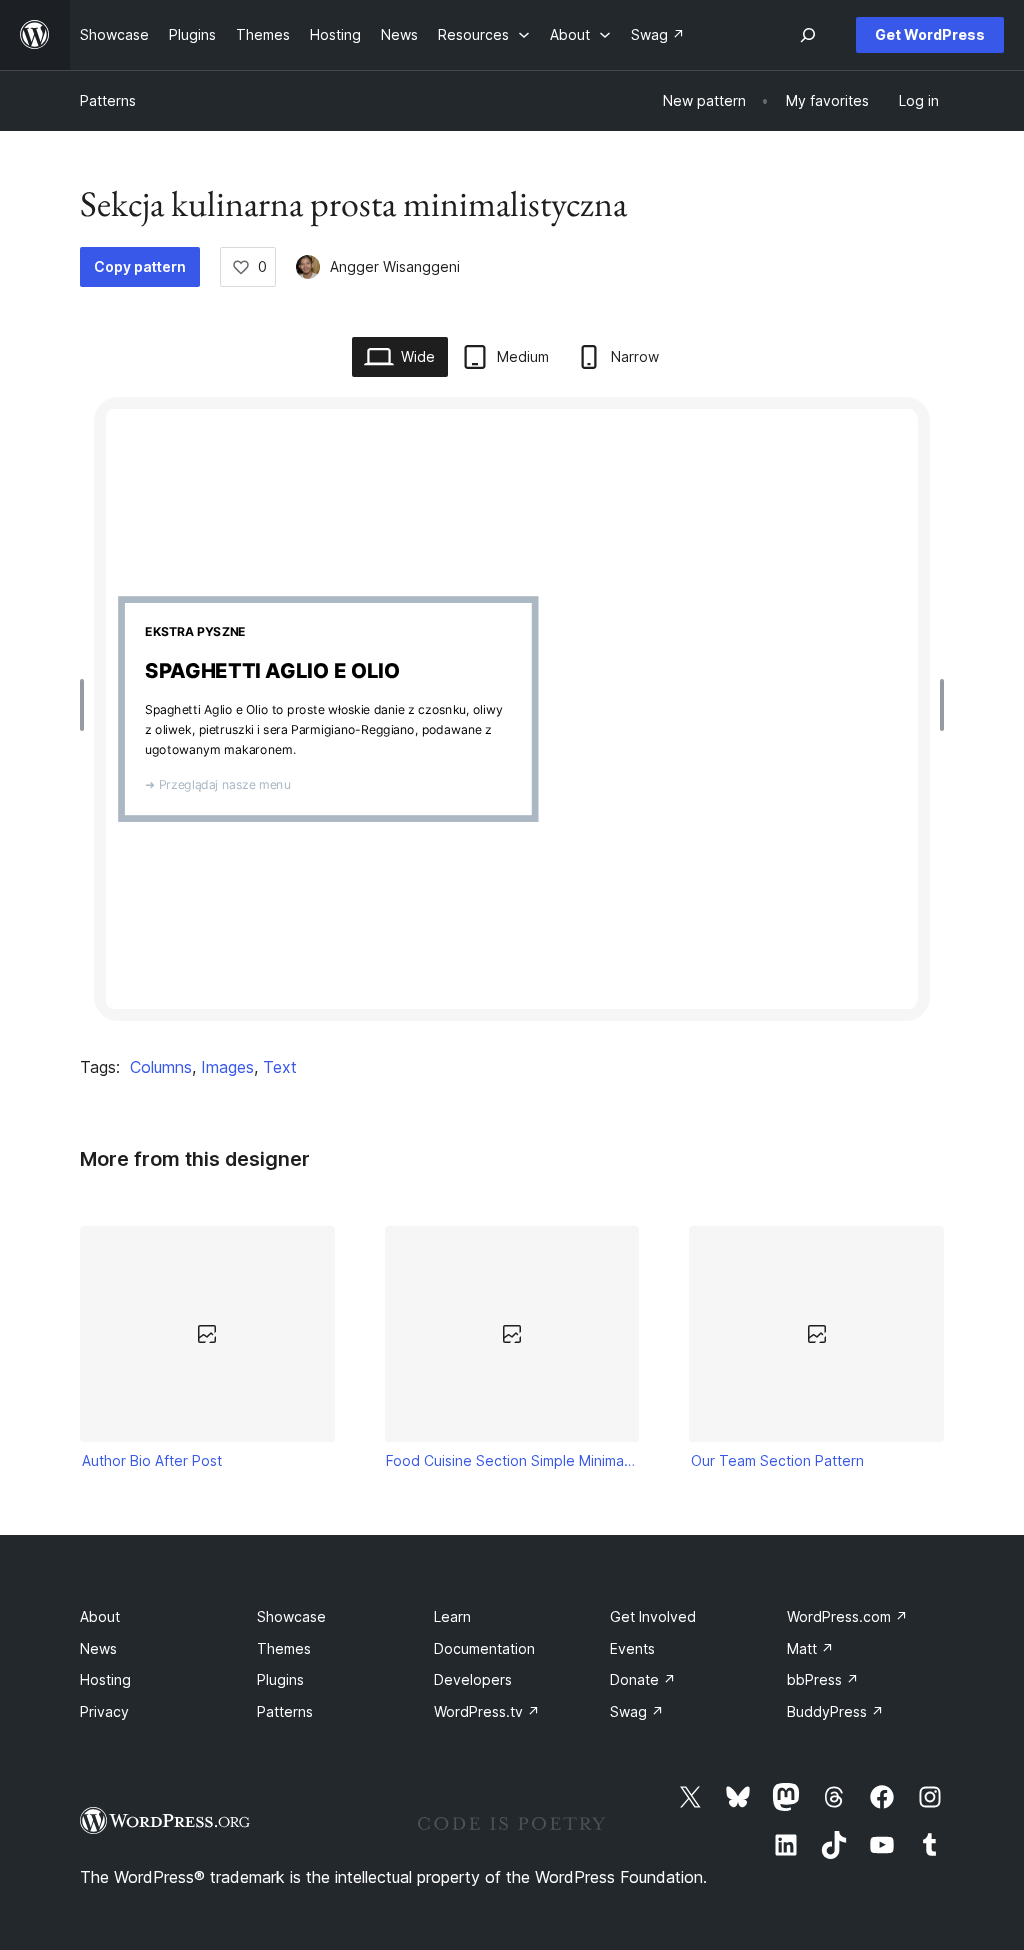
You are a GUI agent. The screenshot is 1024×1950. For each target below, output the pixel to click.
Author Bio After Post (152, 1460)
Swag (637, 1711)
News (98, 1648)
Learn (452, 1616)
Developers (473, 1679)
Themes (284, 1648)
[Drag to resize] (87, 705)
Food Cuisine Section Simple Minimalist (512, 1460)
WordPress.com (847, 1616)
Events (632, 1648)
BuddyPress (835, 1711)
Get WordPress (930, 34)
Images (227, 1067)
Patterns (108, 100)
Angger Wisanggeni (395, 266)
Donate (643, 1679)
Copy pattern (140, 266)
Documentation (484, 1648)
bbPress (823, 1679)
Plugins (280, 1679)
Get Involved (653, 1616)
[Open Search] (808, 35)
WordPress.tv (487, 1711)
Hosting (105, 1679)
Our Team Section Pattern (777, 1460)
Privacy (104, 1711)
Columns (161, 1067)
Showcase (291, 1616)
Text (280, 1067)
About (100, 1616)
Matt (810, 1648)
